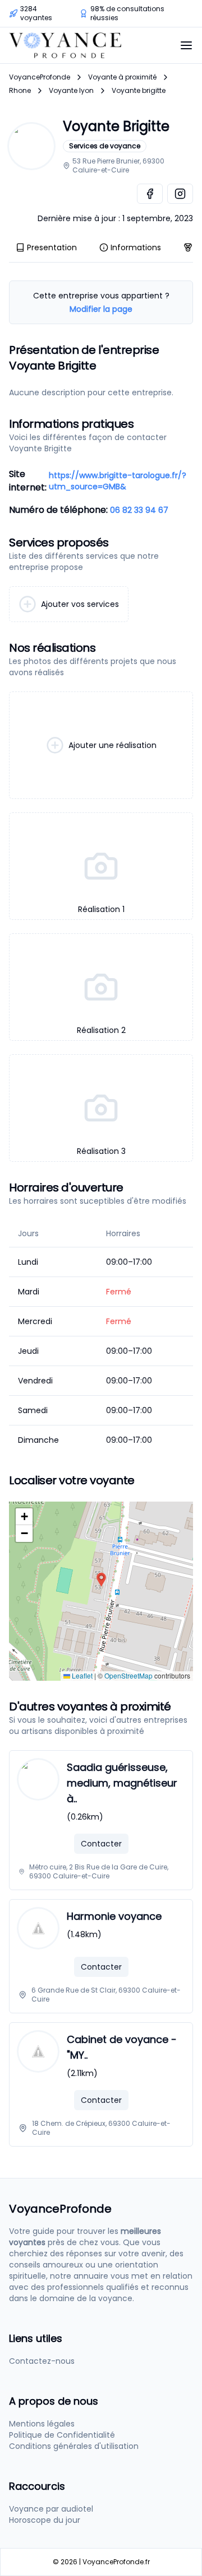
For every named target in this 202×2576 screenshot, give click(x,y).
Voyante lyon (71, 91)
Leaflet (81, 1675)
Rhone (20, 91)
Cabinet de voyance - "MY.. (122, 2047)
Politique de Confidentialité (62, 2435)
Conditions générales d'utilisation (74, 2446)
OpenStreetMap (128, 1675)
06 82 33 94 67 (139, 510)
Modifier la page (101, 309)
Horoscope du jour (45, 2520)
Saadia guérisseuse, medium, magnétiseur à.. (122, 1783)
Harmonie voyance (114, 1916)
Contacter (101, 1844)
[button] (101, 1580)
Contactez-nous (42, 2361)
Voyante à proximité (122, 77)
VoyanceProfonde (40, 77)
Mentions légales (42, 2424)
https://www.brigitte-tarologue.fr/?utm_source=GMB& (118, 481)
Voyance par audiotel (51, 2509)
